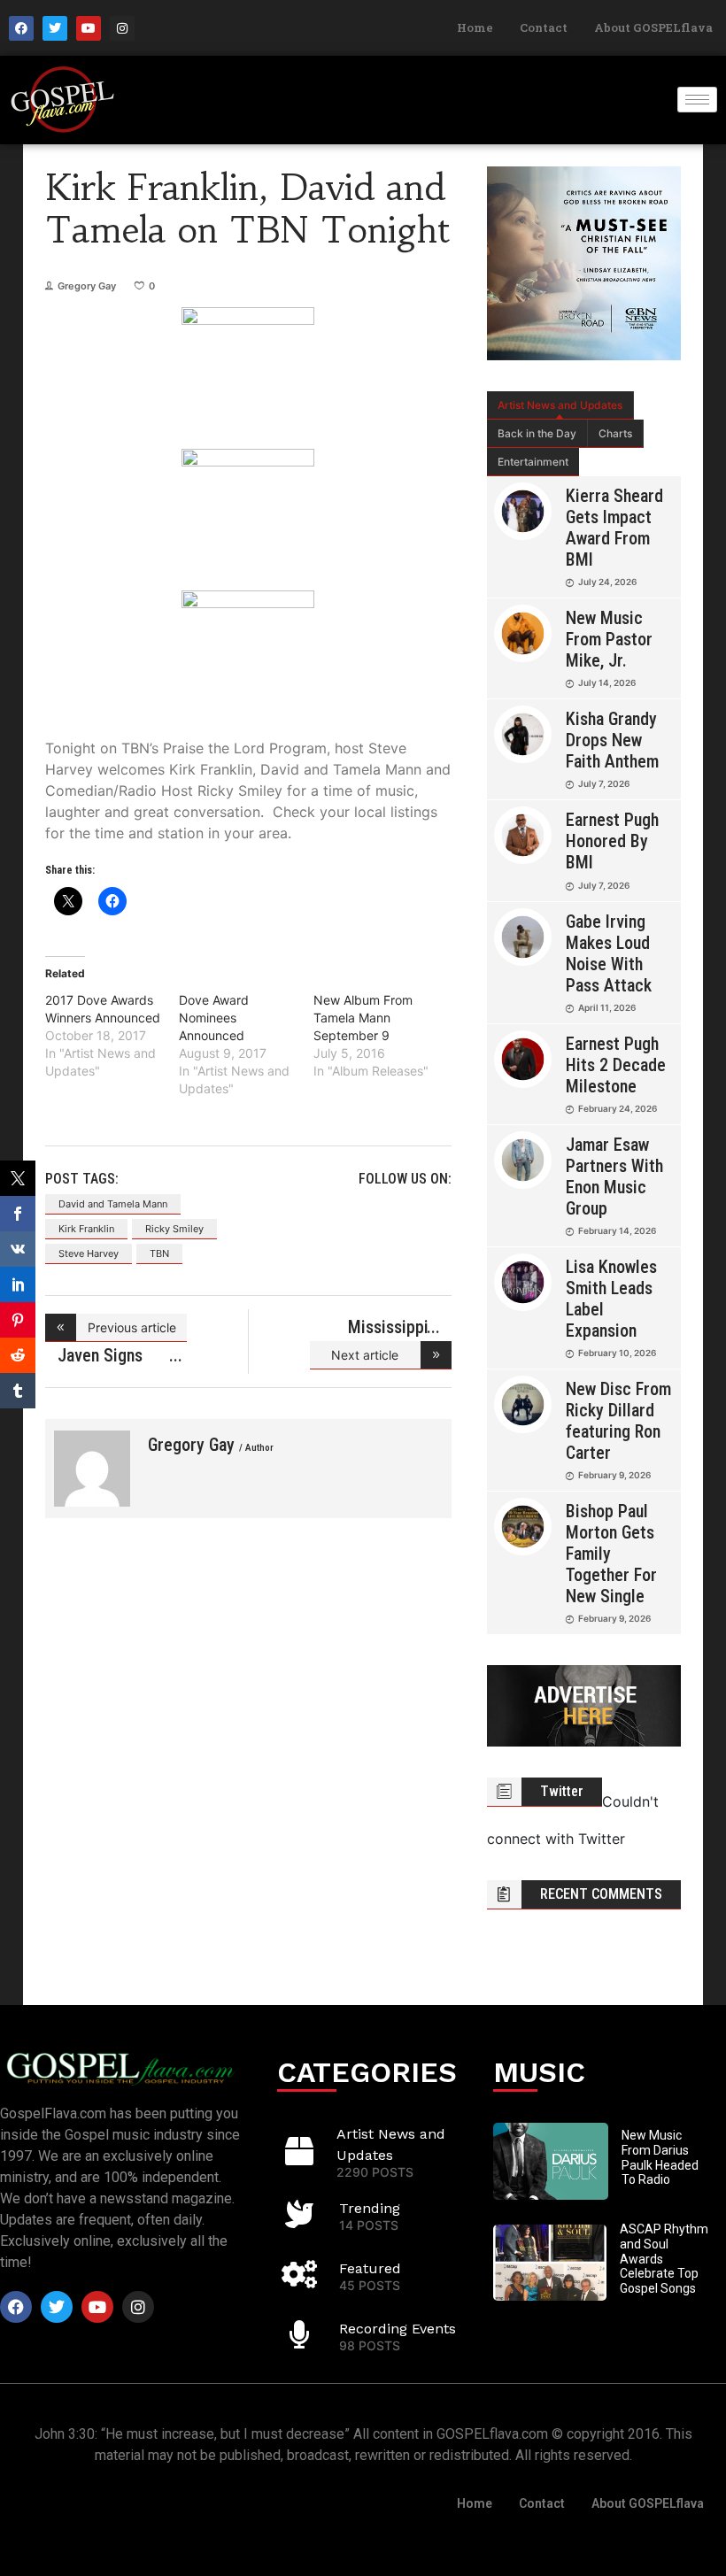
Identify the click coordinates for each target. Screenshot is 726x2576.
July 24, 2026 (607, 582)
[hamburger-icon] (697, 100)
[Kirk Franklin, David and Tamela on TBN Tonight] (92, 1469)
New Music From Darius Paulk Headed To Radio (660, 2157)
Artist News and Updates (560, 405)
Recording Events (398, 2329)
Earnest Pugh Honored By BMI (612, 841)
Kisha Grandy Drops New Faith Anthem (612, 740)
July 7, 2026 (604, 783)
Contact (544, 27)
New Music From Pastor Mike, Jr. (609, 639)
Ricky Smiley (174, 1229)
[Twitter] (55, 28)
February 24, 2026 (618, 1108)
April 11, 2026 (607, 1007)
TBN (159, 1253)
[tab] (560, 405)
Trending (370, 2208)
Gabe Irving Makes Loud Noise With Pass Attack (609, 953)
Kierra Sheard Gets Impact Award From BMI (614, 528)
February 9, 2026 (614, 1475)
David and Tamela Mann (113, 1204)
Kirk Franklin (86, 1229)
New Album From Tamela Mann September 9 (363, 1018)
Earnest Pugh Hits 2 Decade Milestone (616, 1065)
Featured (370, 2268)
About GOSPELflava (653, 27)
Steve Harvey (89, 1253)
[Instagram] (122, 28)
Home (475, 27)
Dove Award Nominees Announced (214, 1018)
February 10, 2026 (617, 1353)
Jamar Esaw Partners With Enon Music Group (614, 1176)
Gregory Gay (87, 286)
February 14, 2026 (617, 1230)
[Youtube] (89, 28)
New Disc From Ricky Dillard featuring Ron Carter (618, 1421)
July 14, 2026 (607, 683)
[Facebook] (21, 28)
